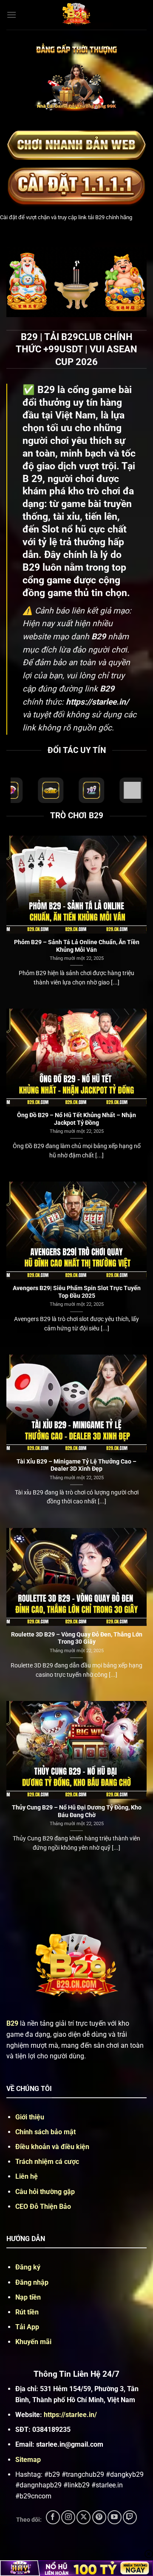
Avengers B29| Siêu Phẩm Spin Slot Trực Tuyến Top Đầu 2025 (77, 1292)
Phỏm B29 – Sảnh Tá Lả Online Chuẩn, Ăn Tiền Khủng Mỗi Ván (77, 946)
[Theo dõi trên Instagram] (68, 2517)
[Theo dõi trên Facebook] (53, 2517)
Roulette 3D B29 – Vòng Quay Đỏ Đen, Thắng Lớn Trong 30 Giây (77, 1638)
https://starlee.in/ (70, 2415)
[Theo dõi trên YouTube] (115, 2517)
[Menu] (11, 15)
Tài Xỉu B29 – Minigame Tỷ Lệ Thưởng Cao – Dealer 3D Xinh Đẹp (76, 1465)
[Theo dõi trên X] (84, 2517)
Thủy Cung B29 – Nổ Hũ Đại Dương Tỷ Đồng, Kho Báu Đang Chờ (77, 1811)
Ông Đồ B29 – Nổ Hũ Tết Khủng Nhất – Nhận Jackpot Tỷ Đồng (76, 1119)
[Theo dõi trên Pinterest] (99, 2517)
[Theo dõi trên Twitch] (130, 2517)
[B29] (76, 15)
